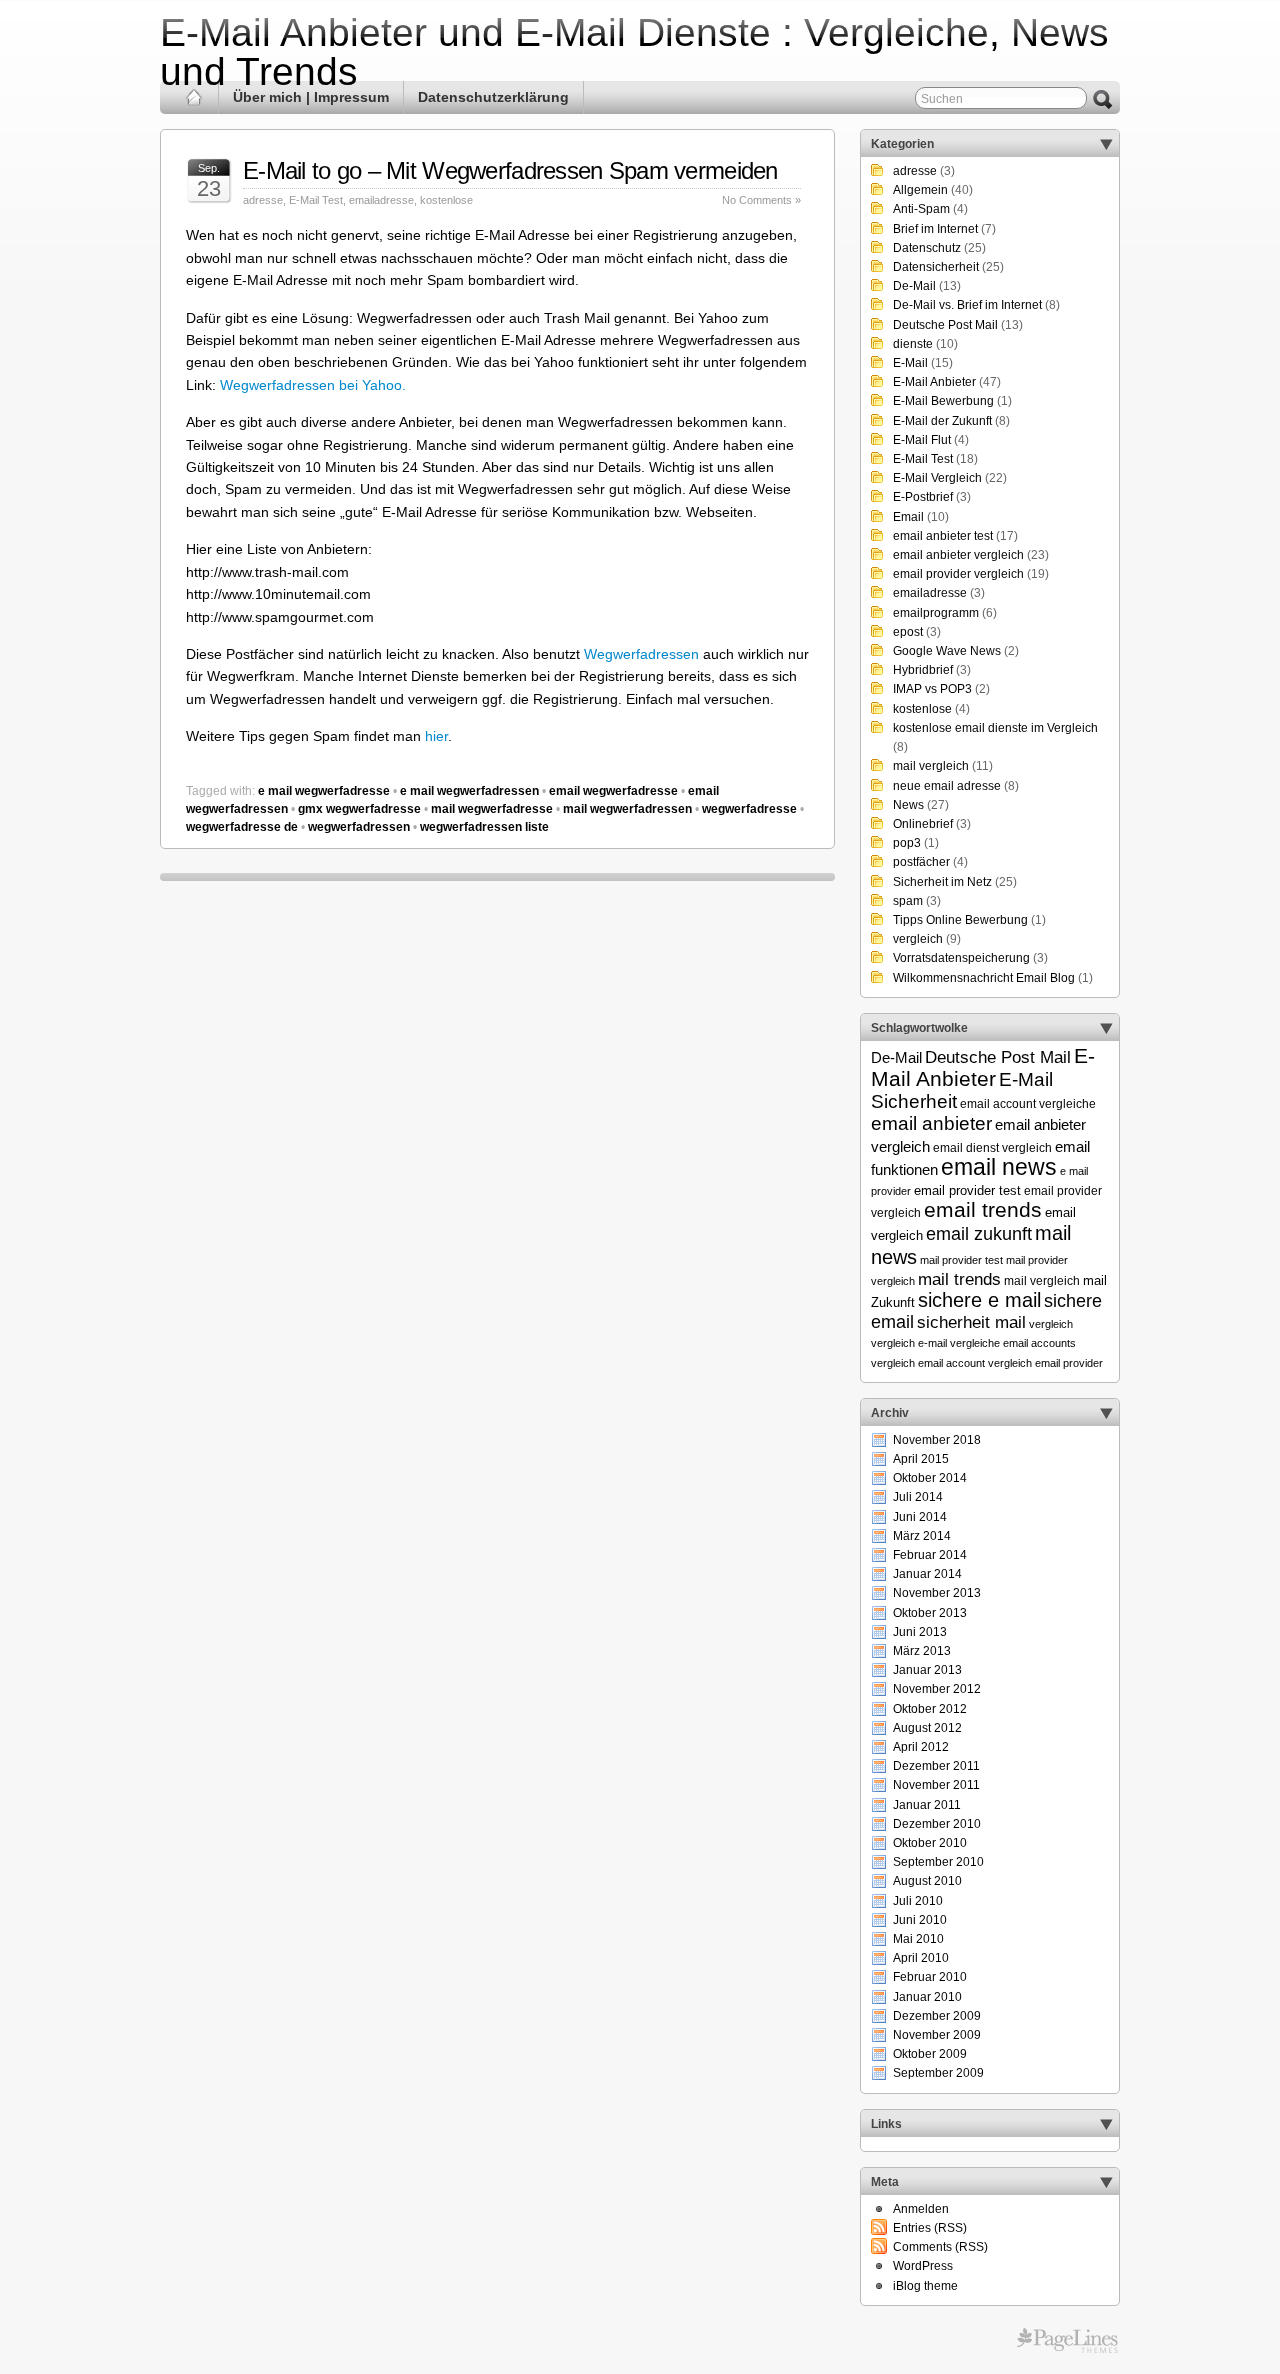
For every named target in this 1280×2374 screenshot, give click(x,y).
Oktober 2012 (930, 1709)
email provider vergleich (958, 574)
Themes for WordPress (1067, 2341)
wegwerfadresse (749, 809)
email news (999, 1167)
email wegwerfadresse (613, 791)
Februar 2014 (930, 1555)
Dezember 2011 (936, 1766)
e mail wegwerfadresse (324, 791)
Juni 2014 (920, 1517)
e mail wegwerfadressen (469, 791)
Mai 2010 (918, 1939)
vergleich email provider (1045, 1363)
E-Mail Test (316, 200)
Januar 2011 (927, 1805)
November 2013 (937, 1593)
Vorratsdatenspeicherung (961, 958)
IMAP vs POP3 (932, 689)
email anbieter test (943, 536)
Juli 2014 (918, 1497)
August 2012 (927, 1728)
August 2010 (927, 1881)
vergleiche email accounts (1013, 1343)
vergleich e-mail (909, 1343)
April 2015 (921, 1459)
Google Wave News (947, 651)
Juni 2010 (920, 1920)
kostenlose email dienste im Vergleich (995, 728)
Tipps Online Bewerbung (960, 920)
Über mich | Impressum (311, 97)
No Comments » (761, 200)
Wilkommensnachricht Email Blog (984, 978)
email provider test (967, 1191)
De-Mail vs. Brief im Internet (967, 305)
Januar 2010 (927, 1997)
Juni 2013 (920, 1632)
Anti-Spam (921, 209)
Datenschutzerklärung (493, 97)
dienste (913, 344)
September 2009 (938, 2073)
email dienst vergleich (992, 1147)
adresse (263, 200)
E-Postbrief (923, 497)
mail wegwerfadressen (627, 809)
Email (908, 517)
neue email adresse (947, 786)
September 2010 (938, 1862)
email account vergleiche (1028, 1103)
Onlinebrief (923, 824)
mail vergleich (931, 766)
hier (436, 736)
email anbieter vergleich (958, 555)
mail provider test (961, 1260)
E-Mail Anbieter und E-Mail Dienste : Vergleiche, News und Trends (634, 52)
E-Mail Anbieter (934, 382)
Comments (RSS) (940, 2247)
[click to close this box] (1106, 144)
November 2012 (937, 1689)
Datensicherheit (936, 267)
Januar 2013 (927, 1670)
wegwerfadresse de (242, 827)
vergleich (918, 939)
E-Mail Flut (922, 440)
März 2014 (922, 1536)
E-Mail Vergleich (937, 478)
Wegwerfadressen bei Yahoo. (313, 385)
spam (908, 901)
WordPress (923, 2266)
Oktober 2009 (930, 2054)
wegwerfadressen (359, 827)
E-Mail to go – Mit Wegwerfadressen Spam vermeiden (510, 170)
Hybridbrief (923, 670)
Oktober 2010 (930, 1843)
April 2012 (921, 1747)
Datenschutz (927, 248)
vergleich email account (928, 1363)
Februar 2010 (930, 1977)
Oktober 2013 (930, 1613)
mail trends (959, 1279)
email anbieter (931, 1123)
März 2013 (922, 1651)
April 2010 (921, 1958)
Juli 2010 (918, 1901)
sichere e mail (979, 1300)
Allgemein (920, 190)
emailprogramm (936, 613)
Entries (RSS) (930, 2228)
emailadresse (381, 200)
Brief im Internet (935, 229)
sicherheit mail (971, 1322)
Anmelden (921, 2209)
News (908, 805)
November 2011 (936, 1785)
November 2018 (937, 1440)
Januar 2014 (927, 1574)
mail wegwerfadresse (492, 809)
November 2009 (937, 2035)
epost (908, 632)
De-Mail (914, 286)
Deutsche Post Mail (945, 325)
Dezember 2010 (937, 1824)
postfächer (921, 862)
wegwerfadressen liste (484, 827)
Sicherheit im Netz (942, 882)
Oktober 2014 (930, 1478)
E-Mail (910, 363)
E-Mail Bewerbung (943, 401)
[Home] (194, 97)
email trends (983, 1210)
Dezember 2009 (937, 2016)
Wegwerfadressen (641, 654)
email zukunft (979, 1234)
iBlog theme (925, 2286)
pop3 (907, 843)
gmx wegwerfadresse (359, 809)
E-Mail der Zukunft (942, 421)
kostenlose (446, 200)
